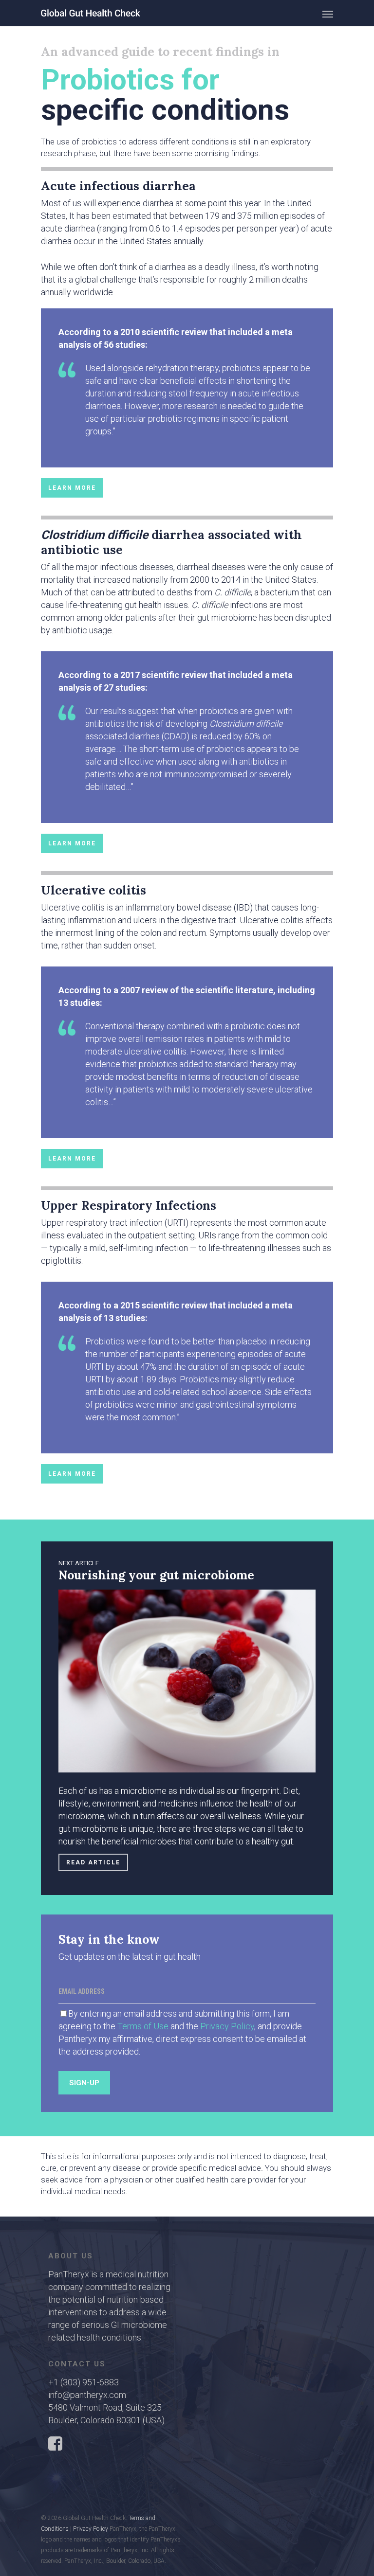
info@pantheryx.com (87, 2395)
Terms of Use (142, 2026)
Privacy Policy (227, 2026)
